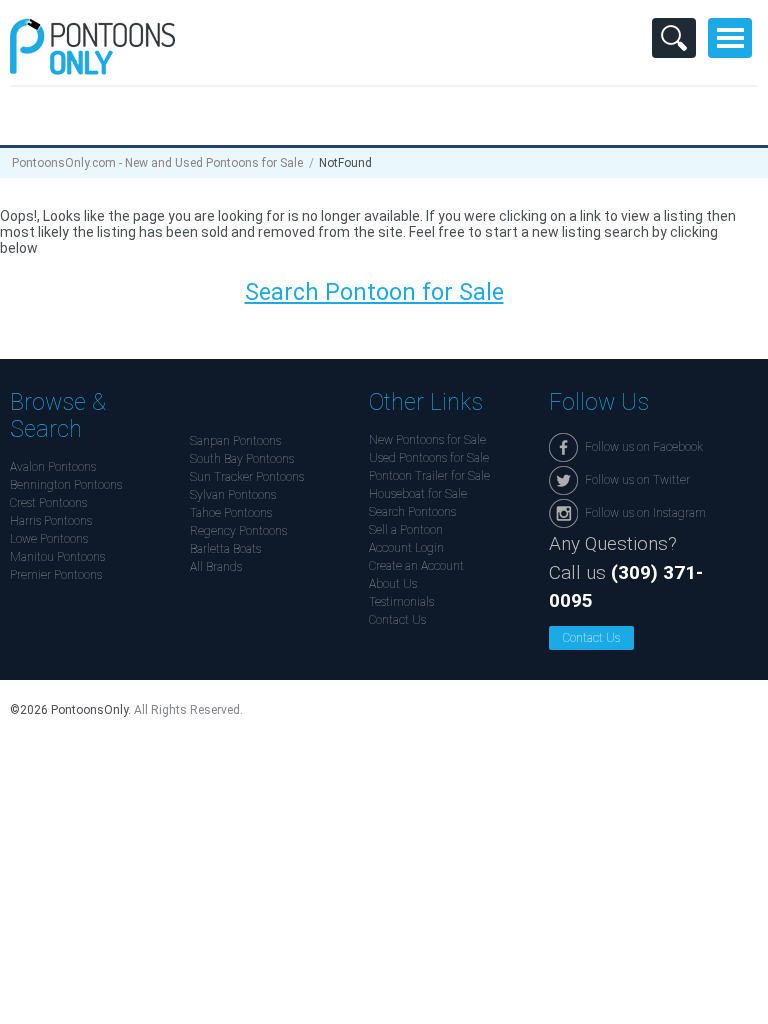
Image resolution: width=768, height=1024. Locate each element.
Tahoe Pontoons (231, 513)
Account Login (406, 548)
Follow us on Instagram (645, 513)
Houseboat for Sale (418, 494)
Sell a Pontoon (406, 530)
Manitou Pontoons (57, 557)
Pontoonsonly (92, 46)
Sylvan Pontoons (233, 495)
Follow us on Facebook (644, 447)
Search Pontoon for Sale (374, 292)
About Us (393, 584)
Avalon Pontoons (53, 467)
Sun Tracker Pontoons (247, 477)
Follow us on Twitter (637, 480)
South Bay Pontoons (242, 459)
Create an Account (416, 566)
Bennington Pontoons (66, 485)
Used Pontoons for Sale (429, 458)
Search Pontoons (412, 512)
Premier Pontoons (56, 575)
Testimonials (401, 602)
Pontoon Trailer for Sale (429, 476)
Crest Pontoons (48, 503)
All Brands (216, 567)
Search (674, 38)
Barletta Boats (225, 549)
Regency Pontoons (238, 531)
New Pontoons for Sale (427, 440)
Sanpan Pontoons (235, 441)
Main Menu (730, 38)
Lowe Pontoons (49, 539)
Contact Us (397, 620)
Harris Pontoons (51, 521)
